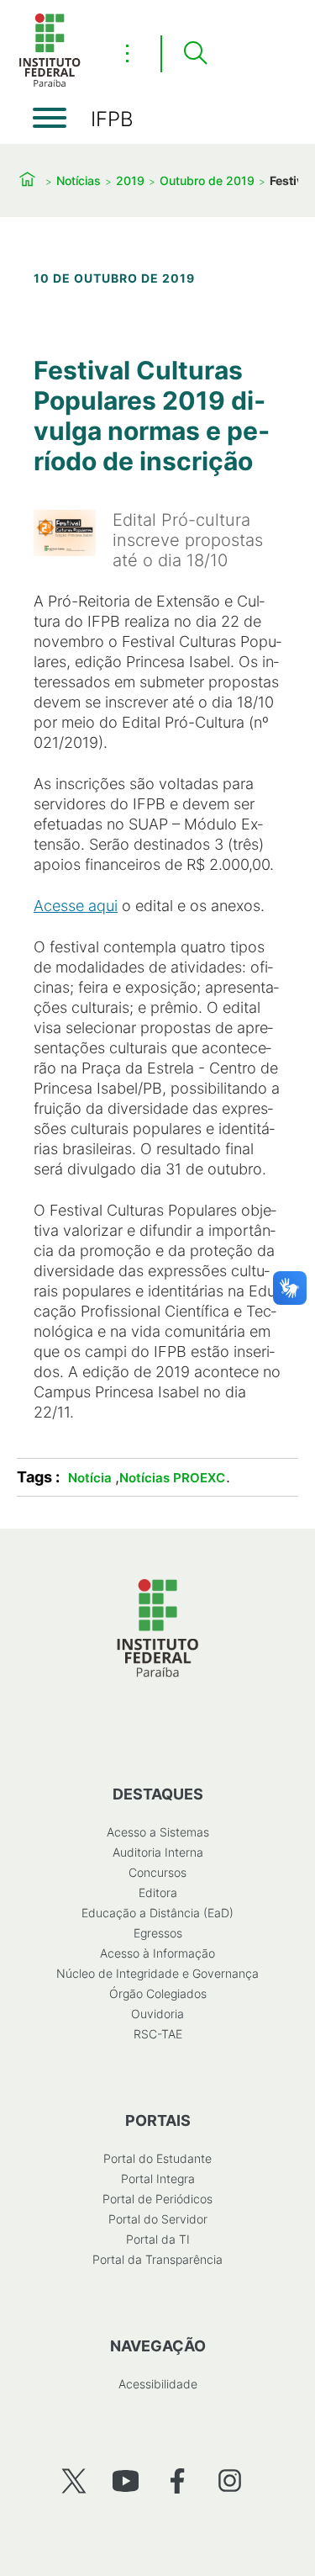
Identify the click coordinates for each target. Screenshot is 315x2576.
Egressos (158, 1933)
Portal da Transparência (157, 2259)
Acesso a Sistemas (158, 1832)
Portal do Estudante (157, 2158)
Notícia (90, 1478)
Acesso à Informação (157, 1953)
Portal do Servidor (158, 2219)
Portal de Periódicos (157, 2199)
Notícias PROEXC (172, 1478)
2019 (130, 180)
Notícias (79, 180)
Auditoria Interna (158, 1852)
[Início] (50, 84)
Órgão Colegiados (158, 1993)
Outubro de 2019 (207, 180)
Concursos (157, 1872)
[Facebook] (178, 2481)
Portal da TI (158, 2239)
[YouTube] (126, 2481)
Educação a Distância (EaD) (157, 1913)
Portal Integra (158, 2178)
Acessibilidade (158, 2384)
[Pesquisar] (195, 54)
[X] (73, 2481)
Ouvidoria (157, 2014)
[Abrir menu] (50, 118)
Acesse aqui (76, 906)
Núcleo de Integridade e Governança (157, 1973)
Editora (158, 1892)
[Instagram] (230, 2481)
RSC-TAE (158, 2034)
